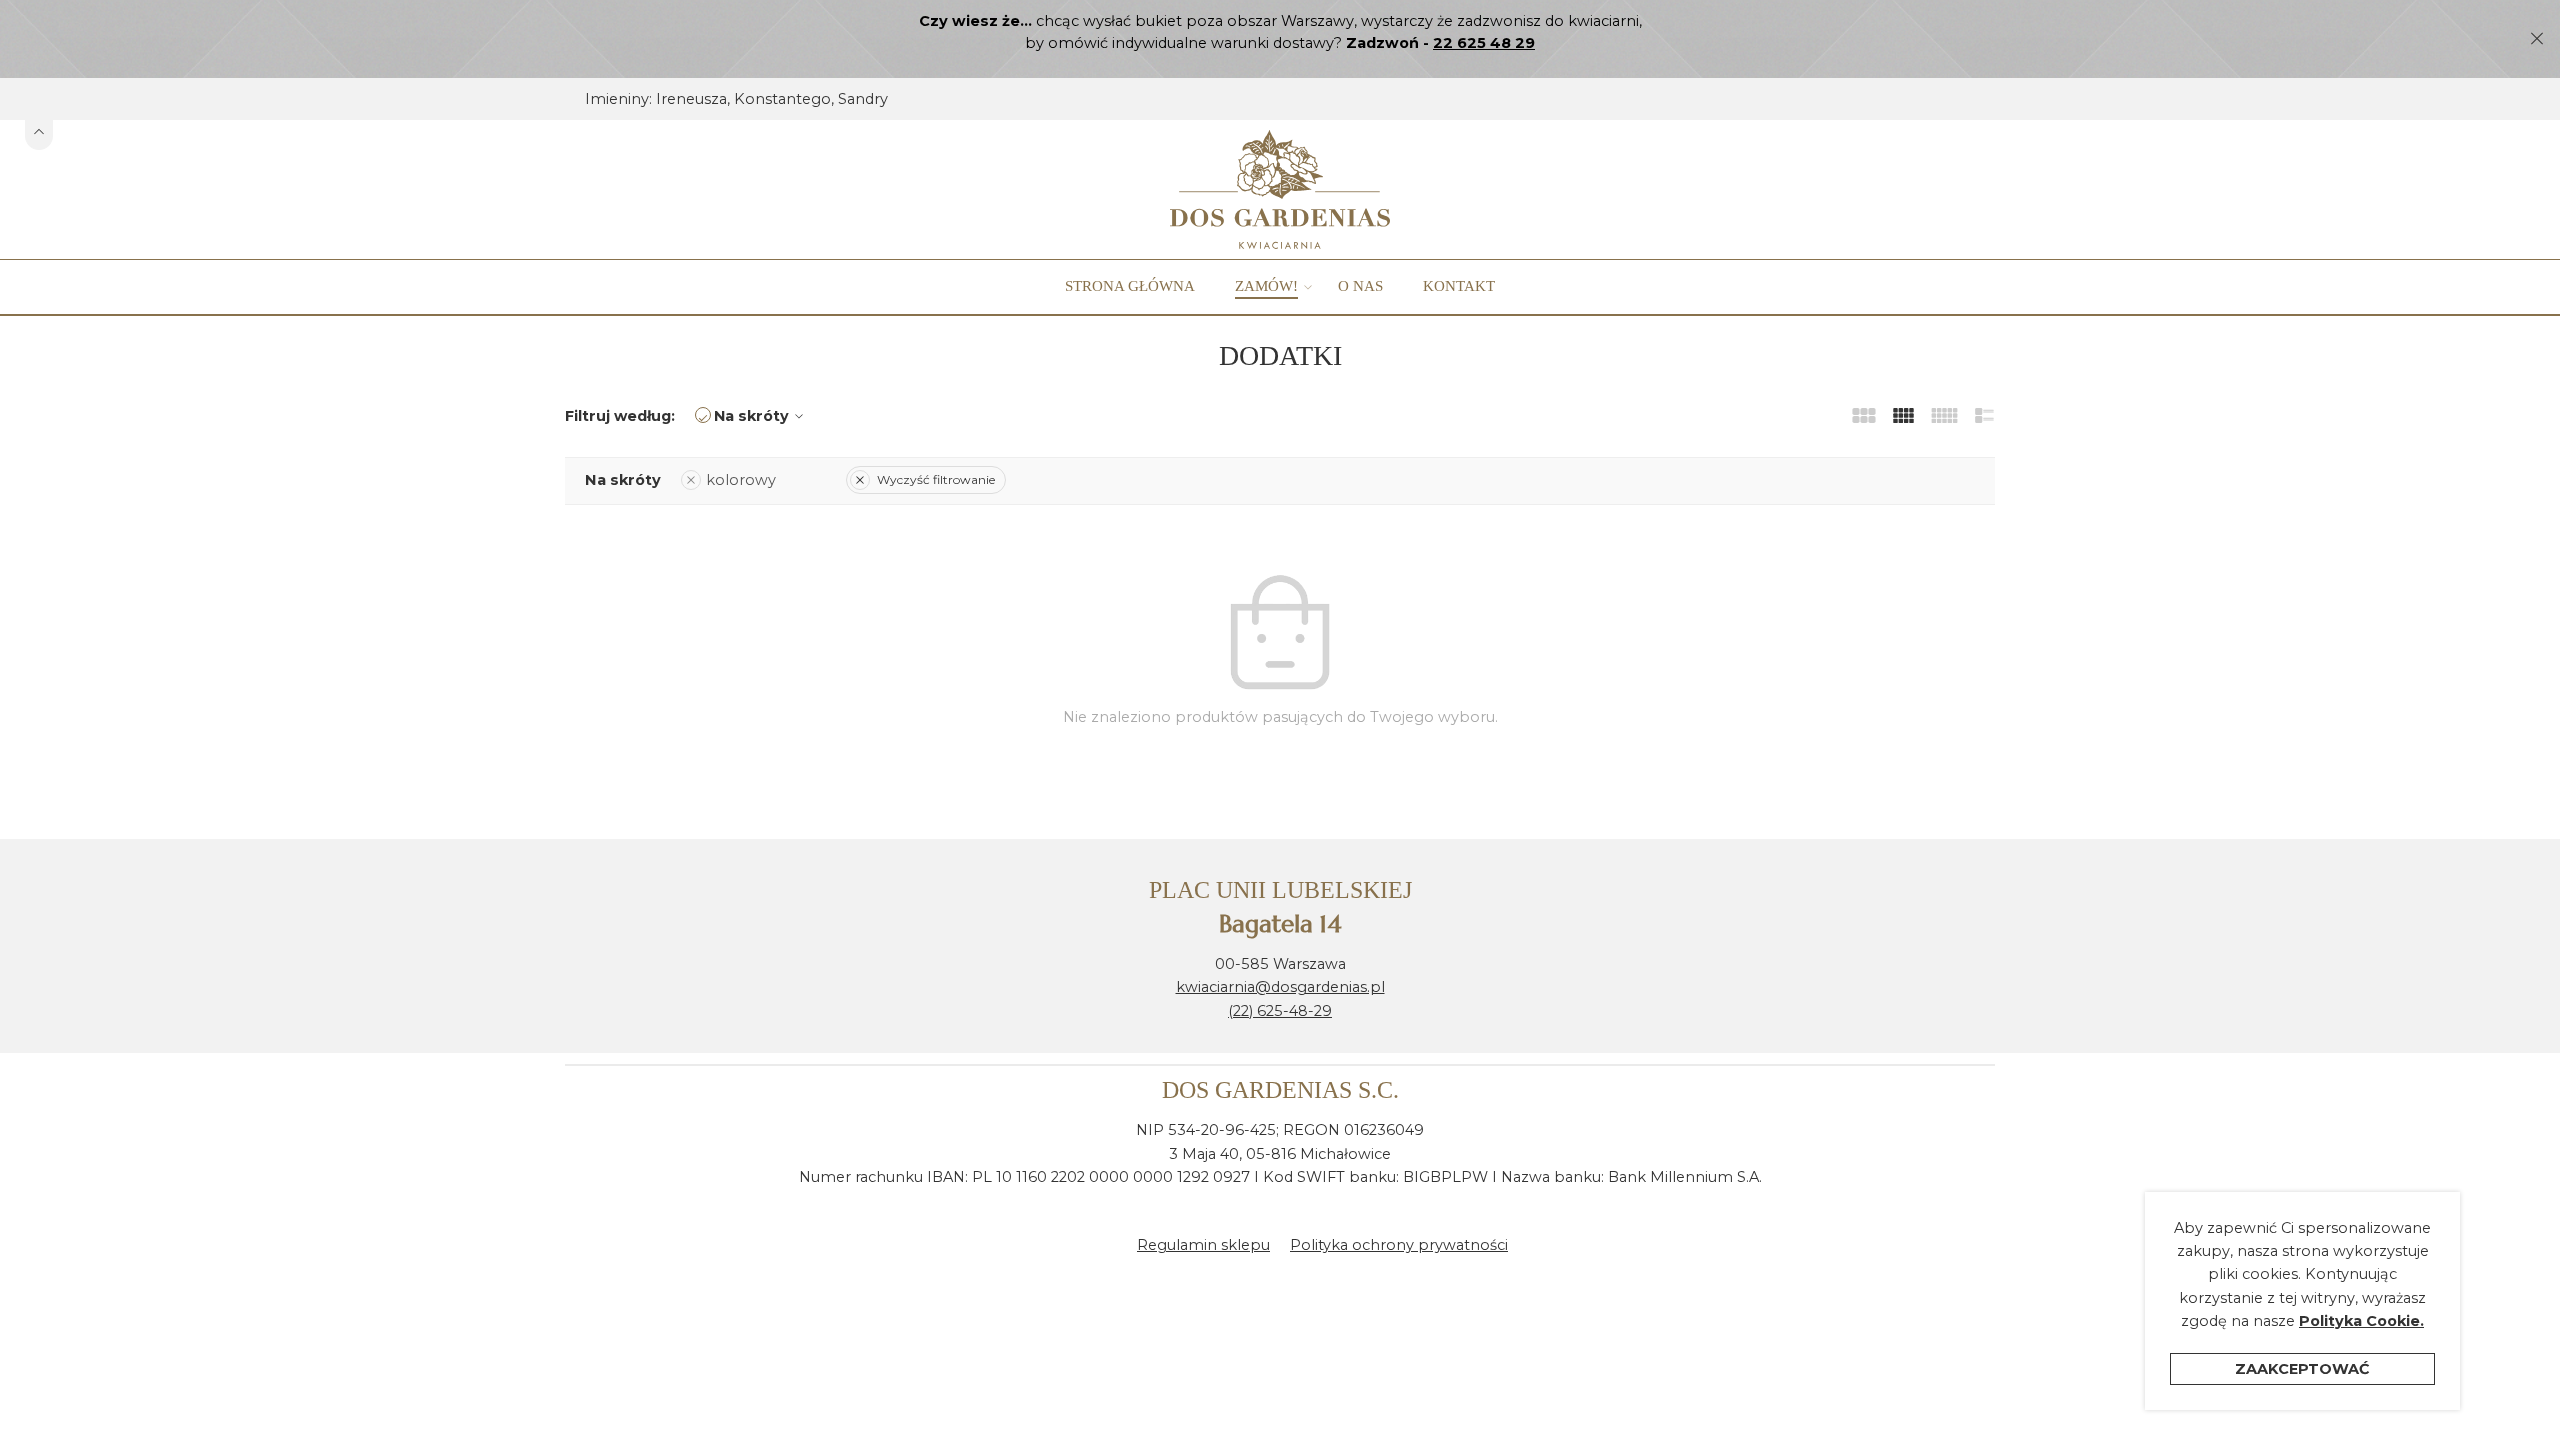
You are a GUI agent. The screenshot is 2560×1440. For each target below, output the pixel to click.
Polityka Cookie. (2361, 1321)
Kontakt (1459, 286)
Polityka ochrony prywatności (1399, 1245)
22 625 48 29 (1484, 43)
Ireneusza (691, 99)
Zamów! (1266, 286)
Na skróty (751, 416)
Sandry (863, 99)
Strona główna (1130, 286)
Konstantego (782, 99)
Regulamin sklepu (1203, 1245)
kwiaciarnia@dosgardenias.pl (1280, 987)
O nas (1360, 286)
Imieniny (617, 99)
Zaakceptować (2302, 1369)
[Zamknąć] (2537, 39)
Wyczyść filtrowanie (936, 479)
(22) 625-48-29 (1280, 1011)
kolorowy (741, 480)
